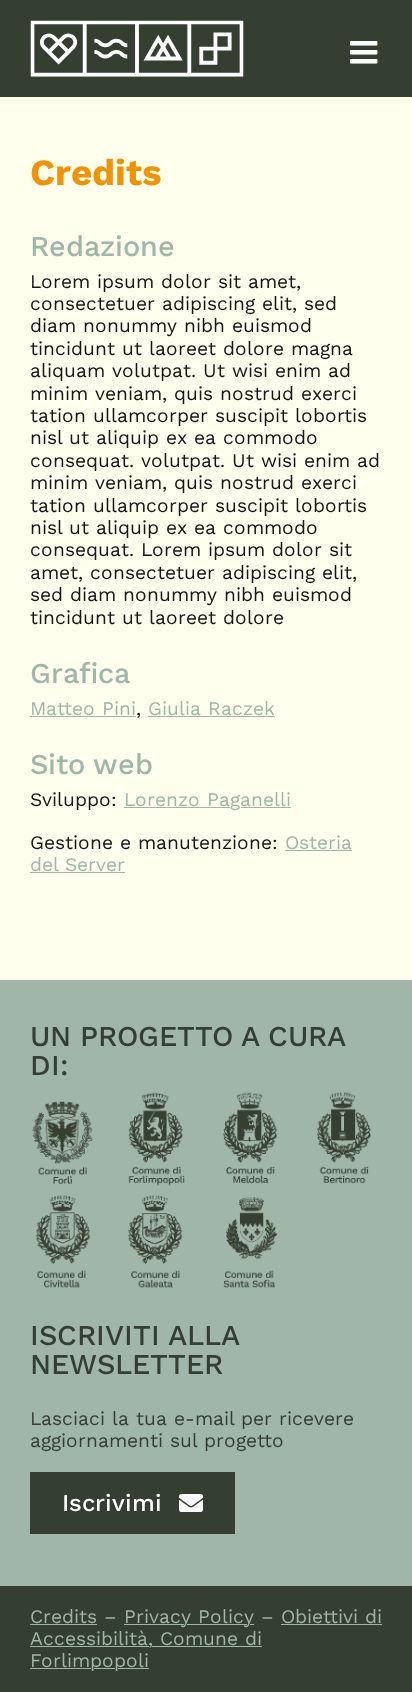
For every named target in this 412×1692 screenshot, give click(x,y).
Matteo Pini (83, 708)
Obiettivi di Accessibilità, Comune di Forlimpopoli (206, 1639)
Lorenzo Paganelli (207, 799)
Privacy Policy (189, 1616)
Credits (63, 1616)
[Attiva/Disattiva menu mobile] (366, 52)
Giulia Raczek (211, 708)
